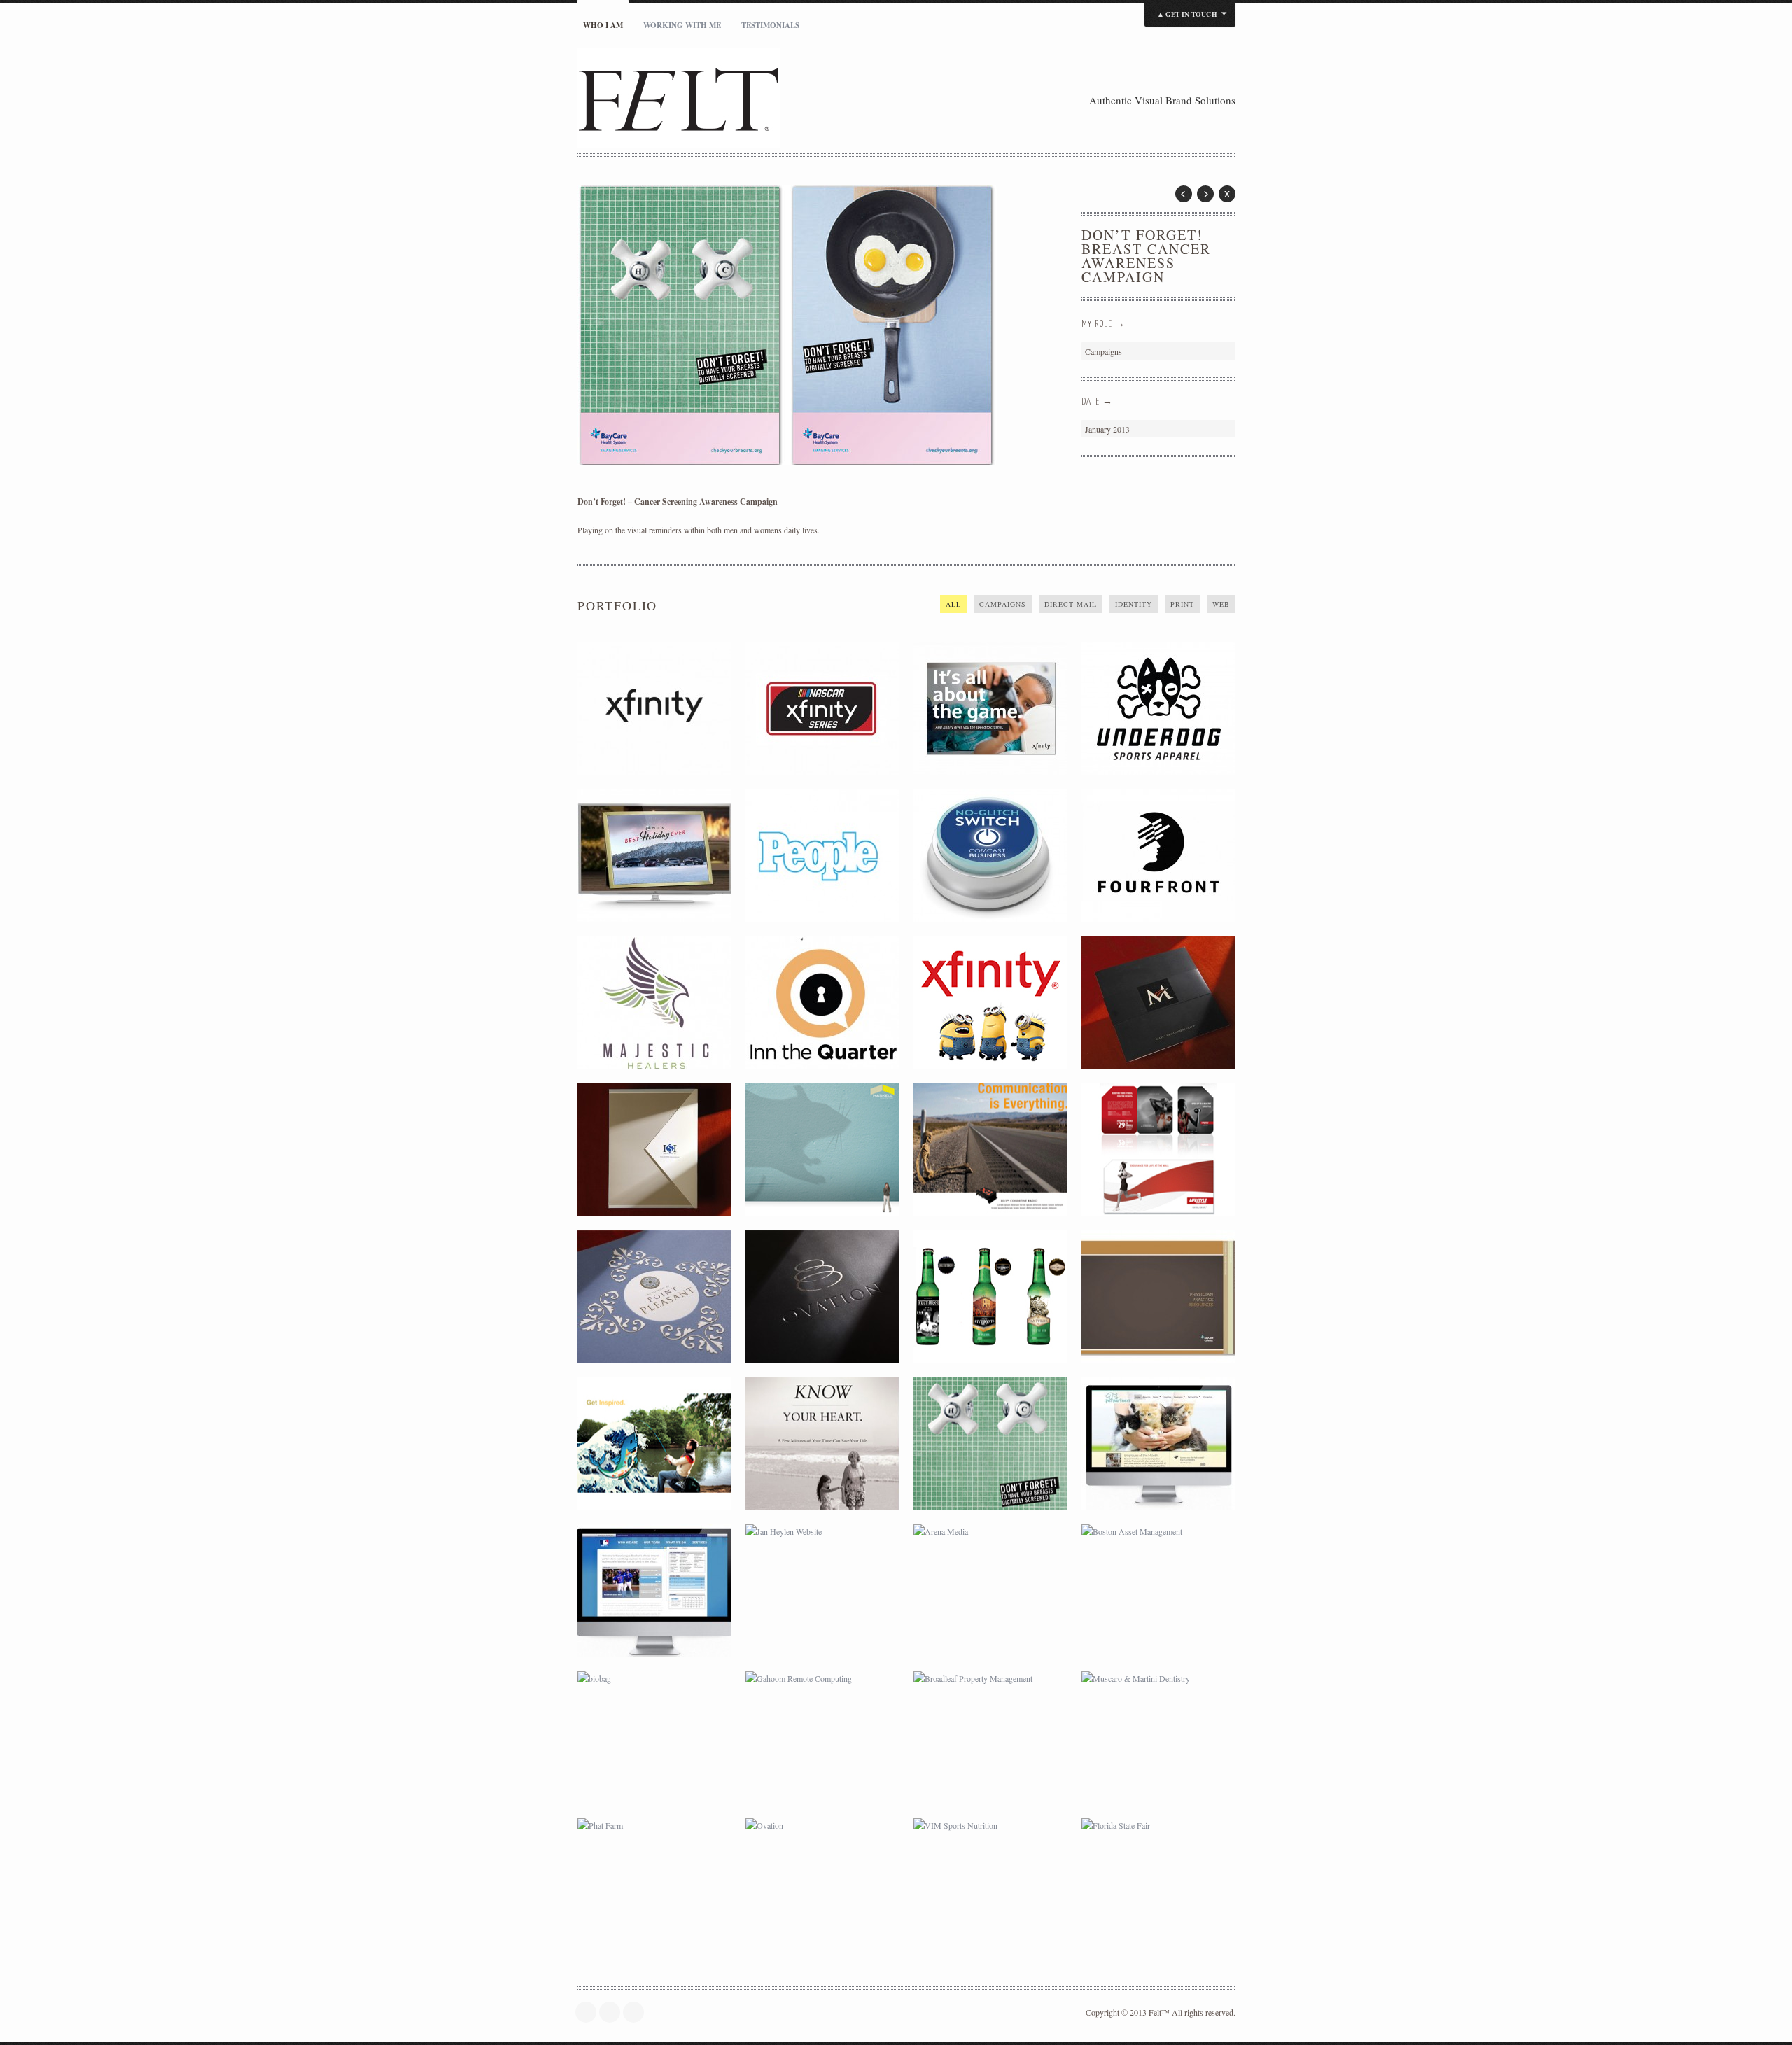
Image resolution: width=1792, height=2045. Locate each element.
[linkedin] (637, 2012)
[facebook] (613, 2012)
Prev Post (1184, 194)
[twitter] (589, 2012)
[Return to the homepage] (745, 100)
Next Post (1205, 194)
